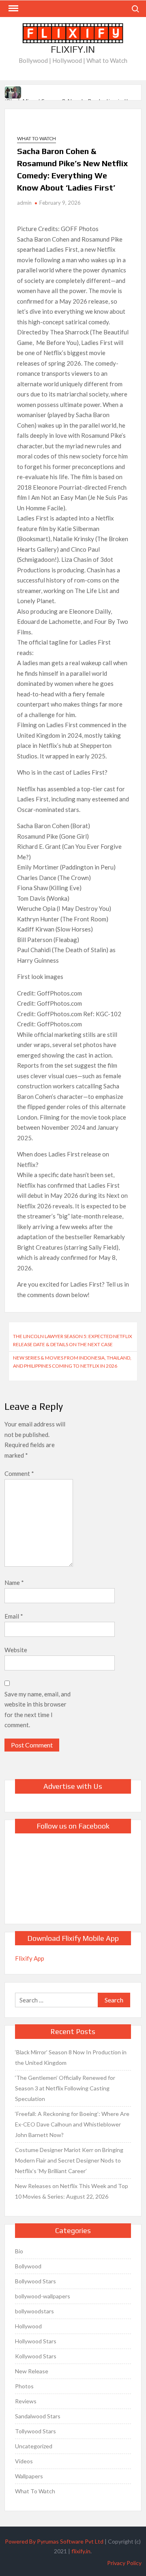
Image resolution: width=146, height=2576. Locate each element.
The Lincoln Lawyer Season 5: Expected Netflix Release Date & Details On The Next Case (73, 1340)
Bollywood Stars (35, 2281)
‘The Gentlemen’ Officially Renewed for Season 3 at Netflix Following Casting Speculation (65, 2088)
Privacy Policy (124, 2563)
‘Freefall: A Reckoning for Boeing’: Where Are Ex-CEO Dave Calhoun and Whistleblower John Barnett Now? (72, 2124)
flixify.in (81, 2551)
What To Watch (36, 138)
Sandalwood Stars (38, 2416)
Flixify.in (73, 49)
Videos (24, 2461)
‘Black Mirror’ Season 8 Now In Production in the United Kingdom (71, 2057)
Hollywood (28, 2326)
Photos (24, 2386)
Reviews (26, 2401)
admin (24, 203)
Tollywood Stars (35, 2431)
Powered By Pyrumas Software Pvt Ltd (54, 2541)
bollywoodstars (34, 2311)
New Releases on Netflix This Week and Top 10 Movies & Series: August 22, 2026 (72, 2191)
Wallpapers (29, 2476)
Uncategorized (34, 2446)
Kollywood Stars (36, 2356)
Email (14, 1616)
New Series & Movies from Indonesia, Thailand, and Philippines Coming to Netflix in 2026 (72, 1362)
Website (16, 1650)
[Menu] (13, 9)
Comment (19, 1473)
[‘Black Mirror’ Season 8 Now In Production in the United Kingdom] (14, 91)
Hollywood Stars (36, 2341)
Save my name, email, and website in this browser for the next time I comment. (38, 1710)
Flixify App (30, 1958)
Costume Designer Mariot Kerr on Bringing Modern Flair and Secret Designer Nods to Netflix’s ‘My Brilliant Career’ (69, 2160)
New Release (32, 2371)
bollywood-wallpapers (43, 2296)
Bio (19, 2251)
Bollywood (28, 2266)
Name (14, 1582)
